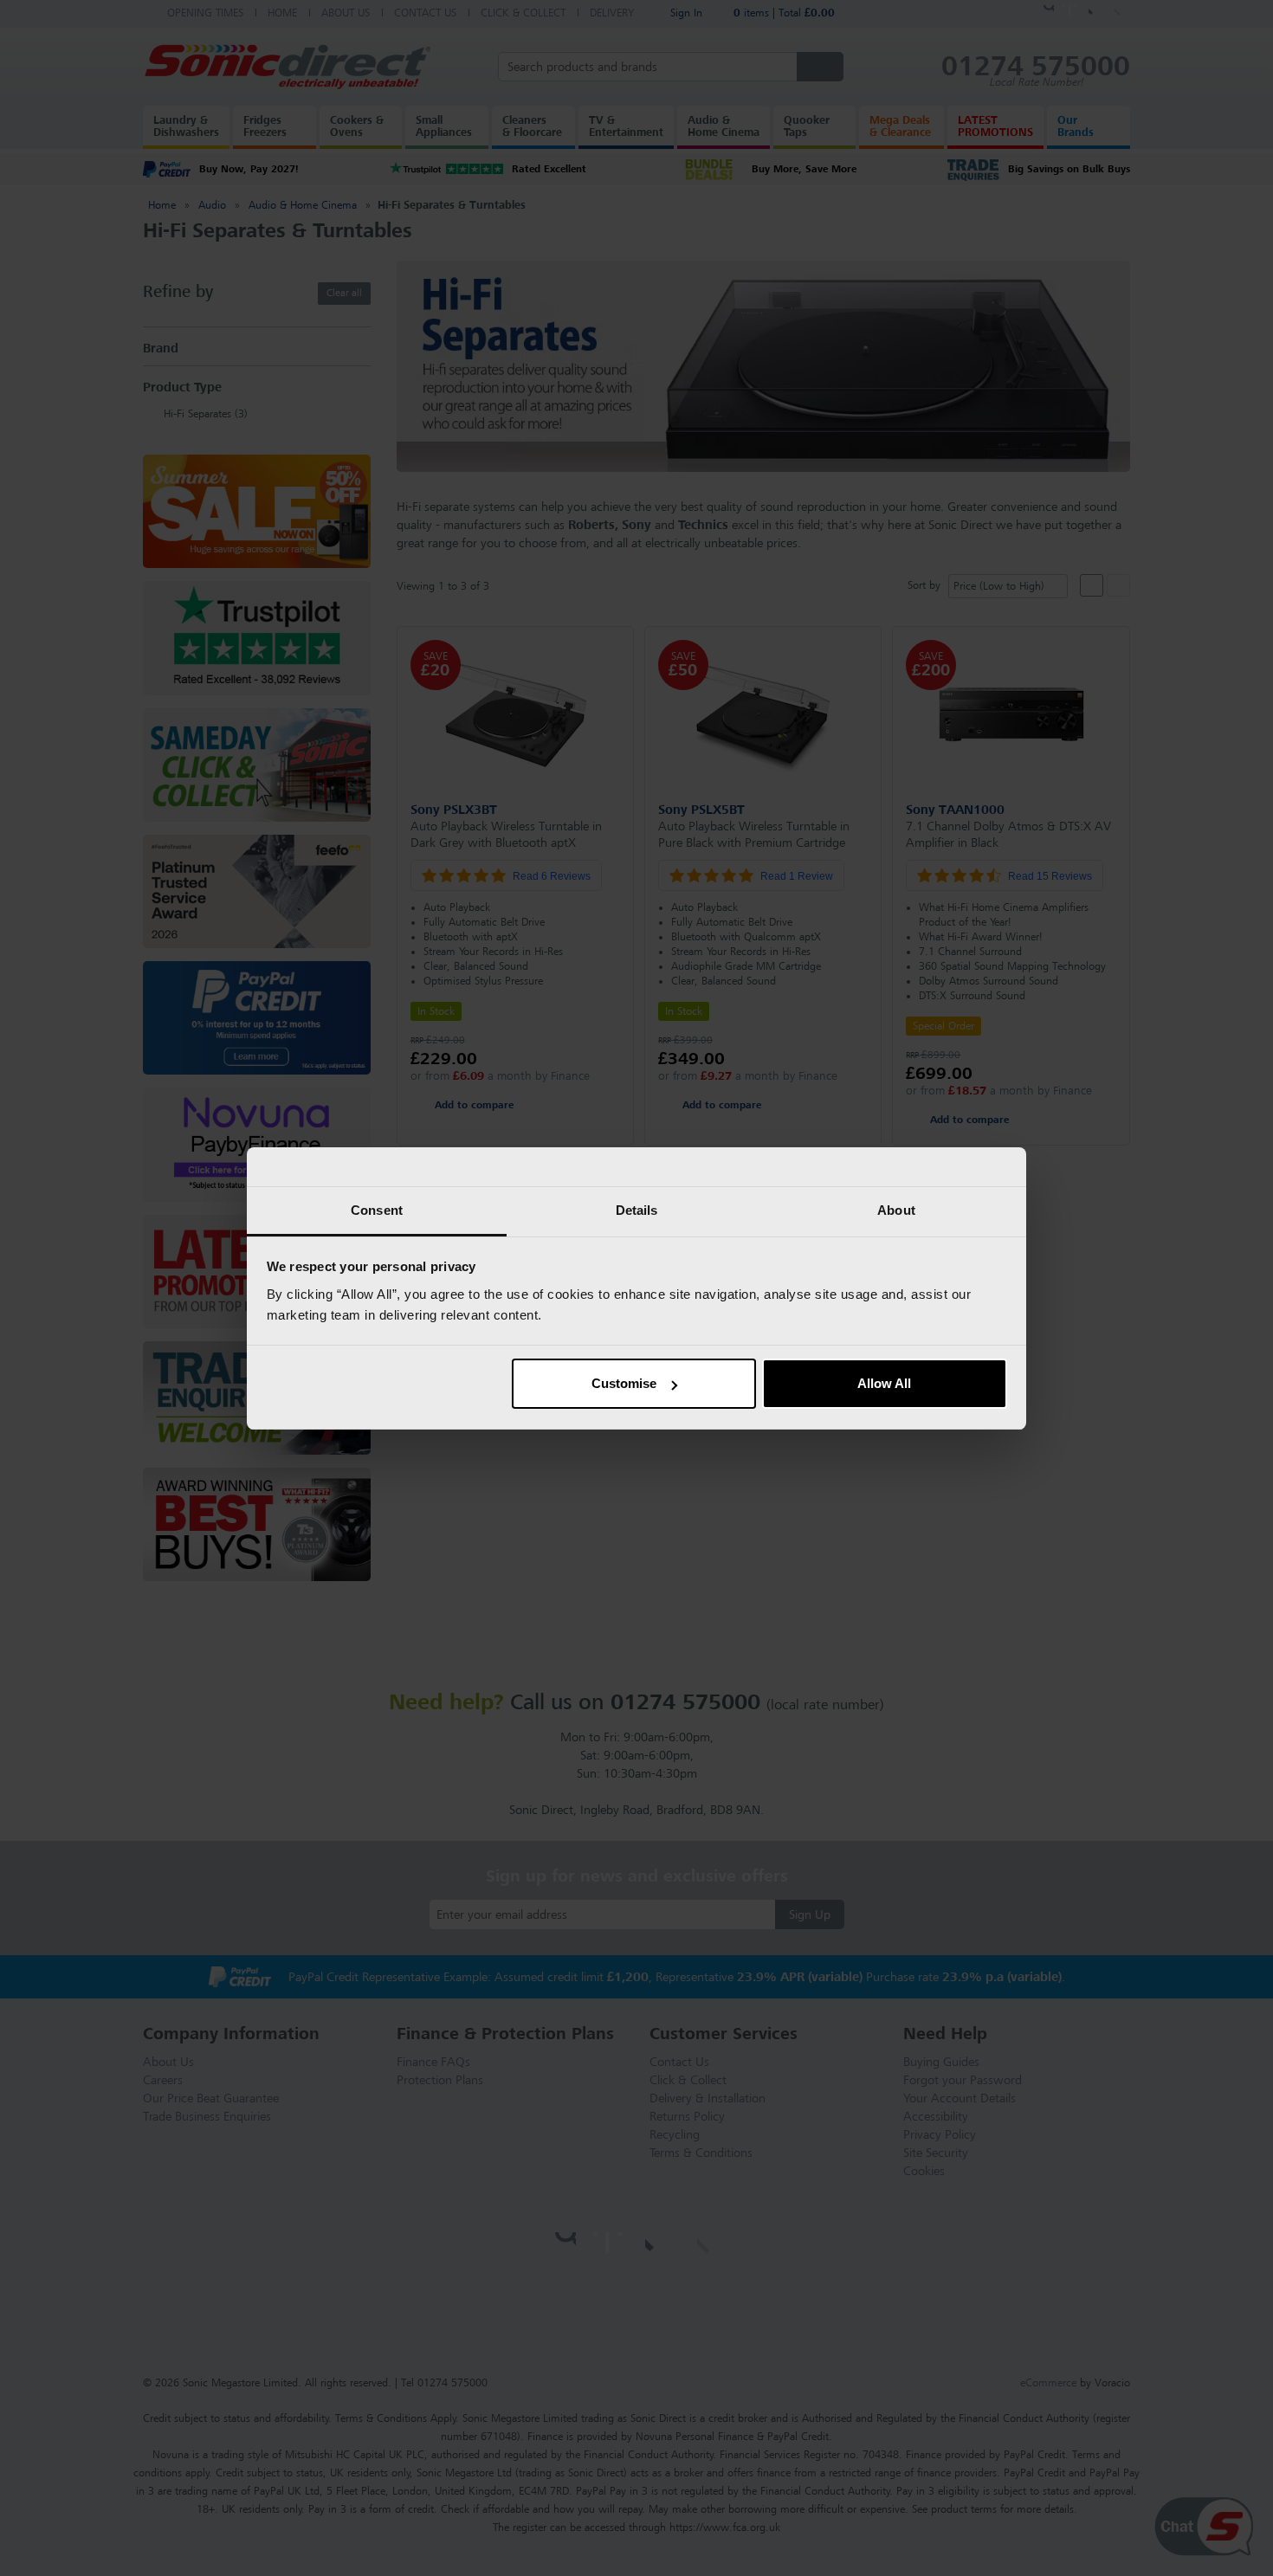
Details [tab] (637, 1210)
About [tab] (896, 1210)
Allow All (884, 1383)
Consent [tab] (377, 1210)
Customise (624, 1383)
